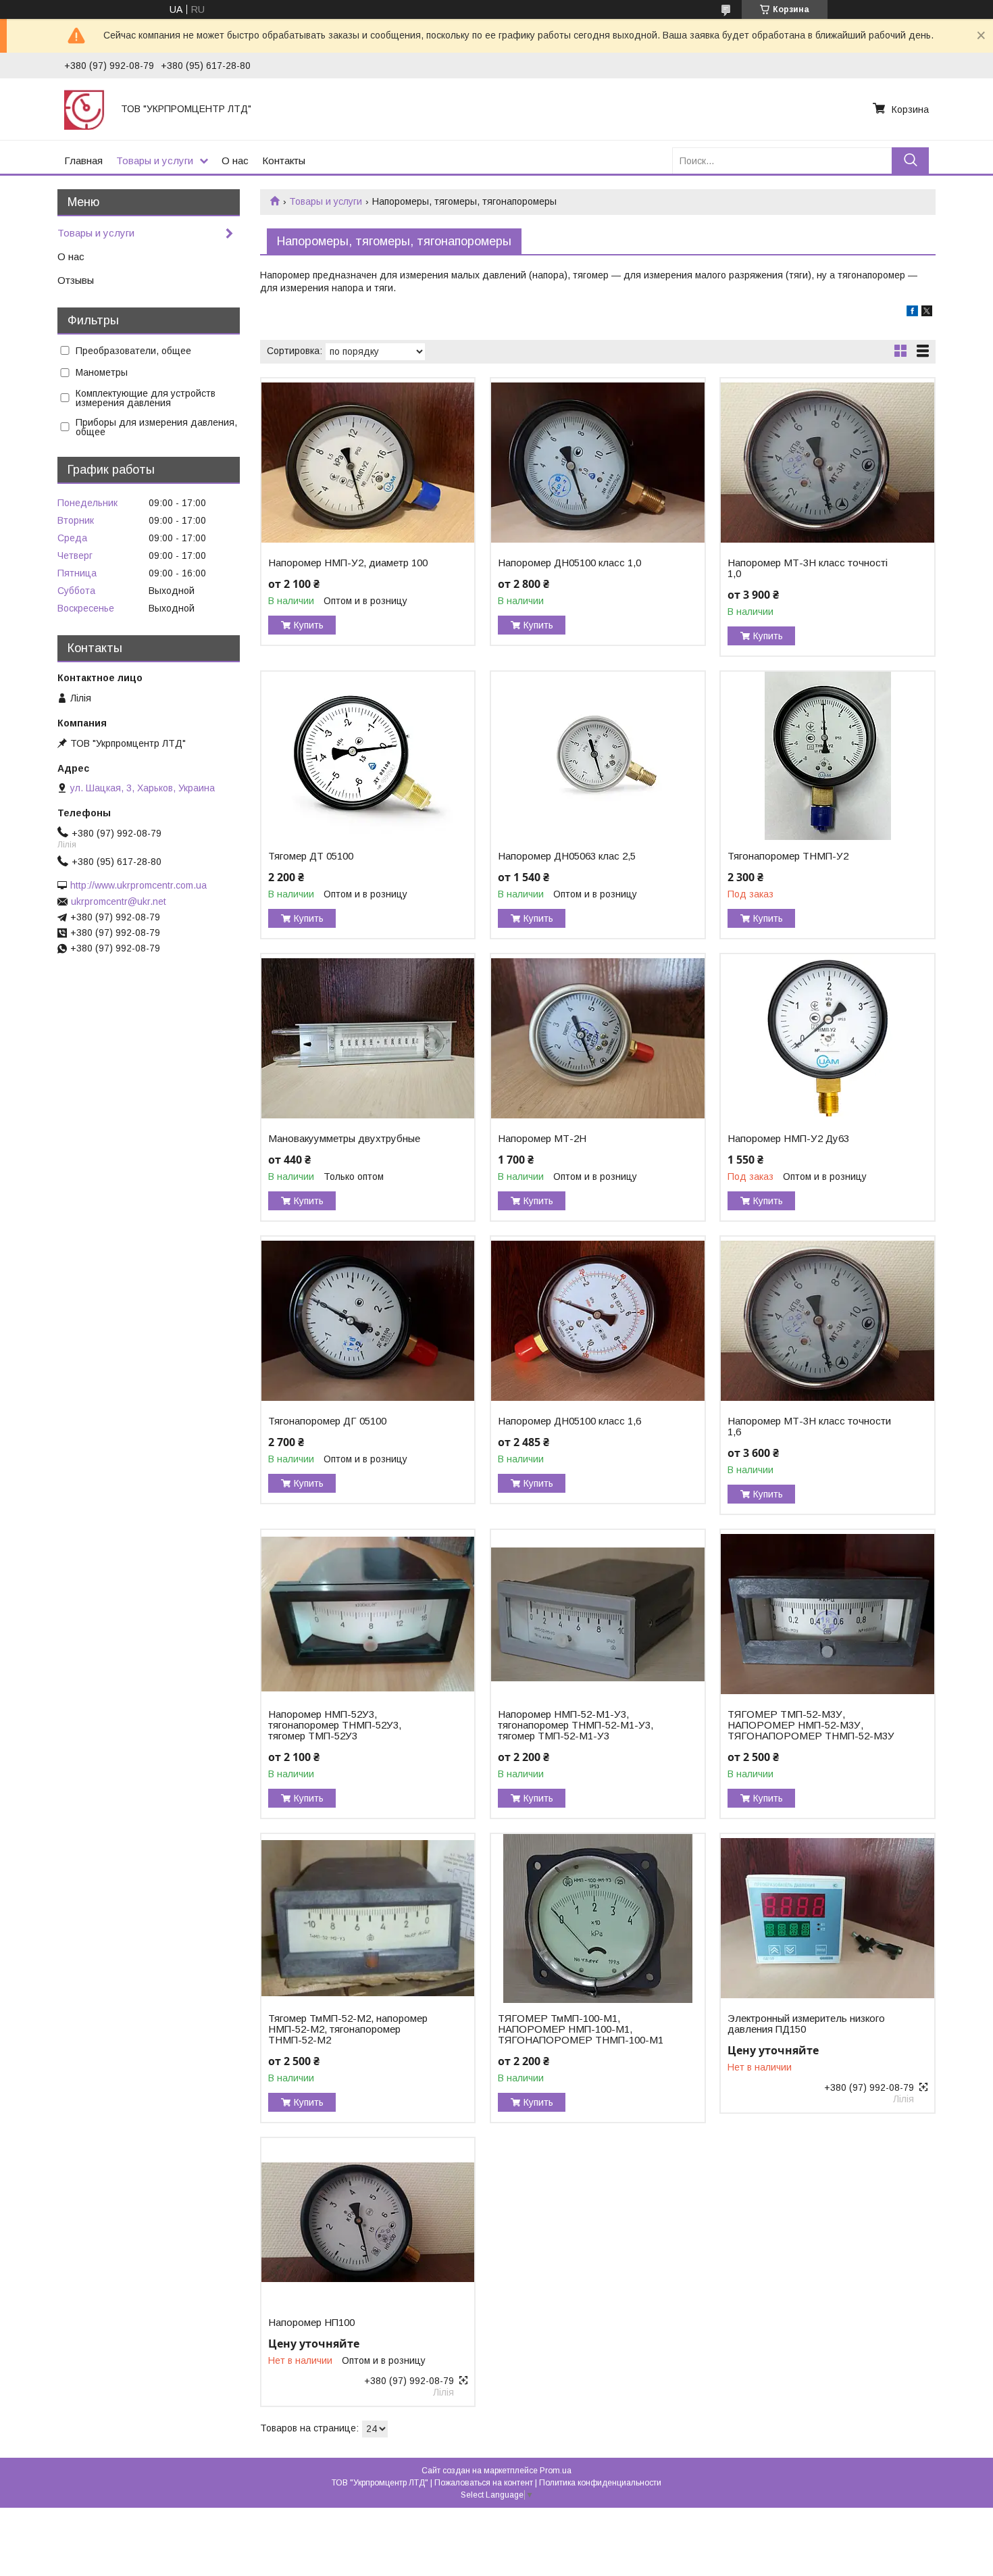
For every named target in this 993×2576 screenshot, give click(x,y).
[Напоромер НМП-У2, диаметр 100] (368, 463)
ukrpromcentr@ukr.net (119, 901)
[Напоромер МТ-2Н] (597, 1039)
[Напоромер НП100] (368, 2223)
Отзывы (76, 280)
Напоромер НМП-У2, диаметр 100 (348, 563)
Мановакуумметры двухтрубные (344, 1139)
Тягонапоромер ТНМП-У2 (788, 856)
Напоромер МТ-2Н (542, 1139)
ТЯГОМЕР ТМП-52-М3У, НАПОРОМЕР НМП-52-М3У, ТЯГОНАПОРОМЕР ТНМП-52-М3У (811, 1725)
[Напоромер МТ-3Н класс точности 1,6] (827, 1321)
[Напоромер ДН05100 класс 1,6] (597, 1321)
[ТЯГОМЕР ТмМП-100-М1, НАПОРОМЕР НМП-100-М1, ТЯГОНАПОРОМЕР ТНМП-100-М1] (597, 1918)
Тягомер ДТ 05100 (311, 856)
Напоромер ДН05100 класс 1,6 (569, 1421)
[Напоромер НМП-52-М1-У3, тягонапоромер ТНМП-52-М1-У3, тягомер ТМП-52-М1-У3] (597, 1614)
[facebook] (912, 313)
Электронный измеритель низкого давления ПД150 (806, 2024)
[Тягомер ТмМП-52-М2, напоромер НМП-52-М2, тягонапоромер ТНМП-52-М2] (368, 1918)
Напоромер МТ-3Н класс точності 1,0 (808, 568)
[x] (927, 313)
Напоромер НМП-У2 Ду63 (788, 1139)
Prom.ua (556, 2471)
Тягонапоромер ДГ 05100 (327, 1421)
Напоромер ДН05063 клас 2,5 (567, 856)
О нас (235, 160)
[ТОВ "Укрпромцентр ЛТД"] (84, 109)
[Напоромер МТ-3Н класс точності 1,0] (827, 463)
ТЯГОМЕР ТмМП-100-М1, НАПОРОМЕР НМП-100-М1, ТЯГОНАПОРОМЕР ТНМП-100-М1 (581, 2029)
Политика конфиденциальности (600, 2483)
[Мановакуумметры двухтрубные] (368, 1039)
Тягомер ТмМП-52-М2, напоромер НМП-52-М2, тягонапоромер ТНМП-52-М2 (348, 2029)
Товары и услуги (155, 160)
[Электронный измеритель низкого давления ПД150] (827, 1918)
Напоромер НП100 (311, 2323)
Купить (309, 625)
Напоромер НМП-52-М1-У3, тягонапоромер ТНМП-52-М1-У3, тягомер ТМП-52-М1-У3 (576, 1725)
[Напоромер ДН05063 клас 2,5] (597, 756)
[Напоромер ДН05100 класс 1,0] (597, 463)
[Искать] (910, 160)
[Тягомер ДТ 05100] (368, 756)
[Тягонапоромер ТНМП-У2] (827, 756)
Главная (83, 160)
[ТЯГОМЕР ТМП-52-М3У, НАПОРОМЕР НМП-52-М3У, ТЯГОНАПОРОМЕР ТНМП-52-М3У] (827, 1614)
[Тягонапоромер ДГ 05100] (368, 1321)
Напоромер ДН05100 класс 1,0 (569, 563)
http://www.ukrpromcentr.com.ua (138, 885)
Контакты (284, 160)
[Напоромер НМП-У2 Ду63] (827, 1039)
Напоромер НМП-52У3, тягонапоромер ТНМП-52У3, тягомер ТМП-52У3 (335, 1725)
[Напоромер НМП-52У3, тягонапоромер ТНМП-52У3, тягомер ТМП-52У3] (368, 1614)
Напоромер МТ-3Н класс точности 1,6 (809, 1427)
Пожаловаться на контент (484, 2483)
